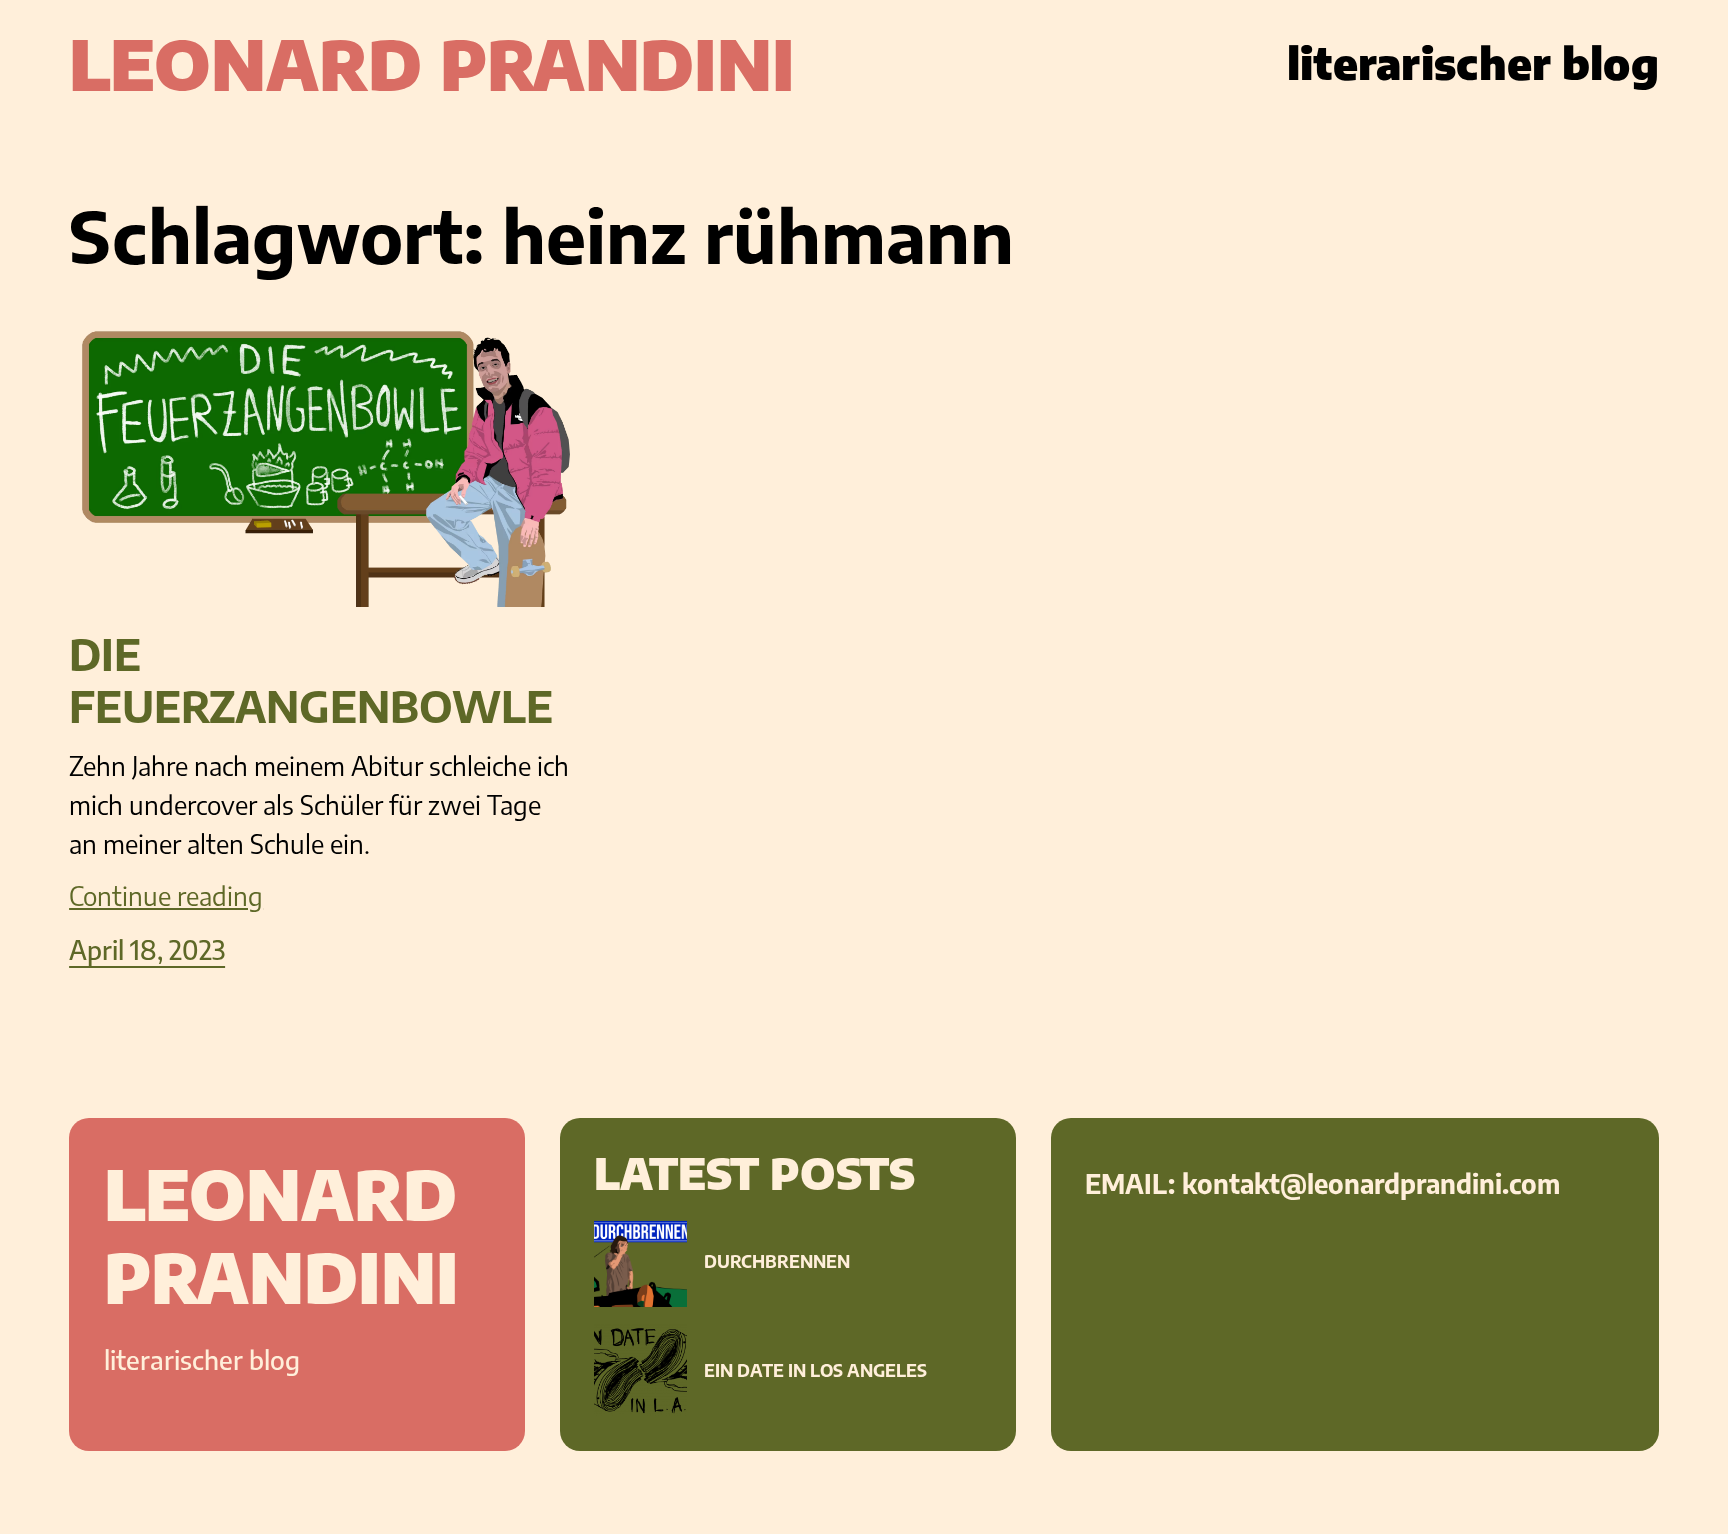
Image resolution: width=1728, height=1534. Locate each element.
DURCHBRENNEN (777, 1261)
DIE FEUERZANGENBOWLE (311, 681)
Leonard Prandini (432, 63)
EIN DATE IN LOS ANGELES (815, 1370)
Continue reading (166, 895)
